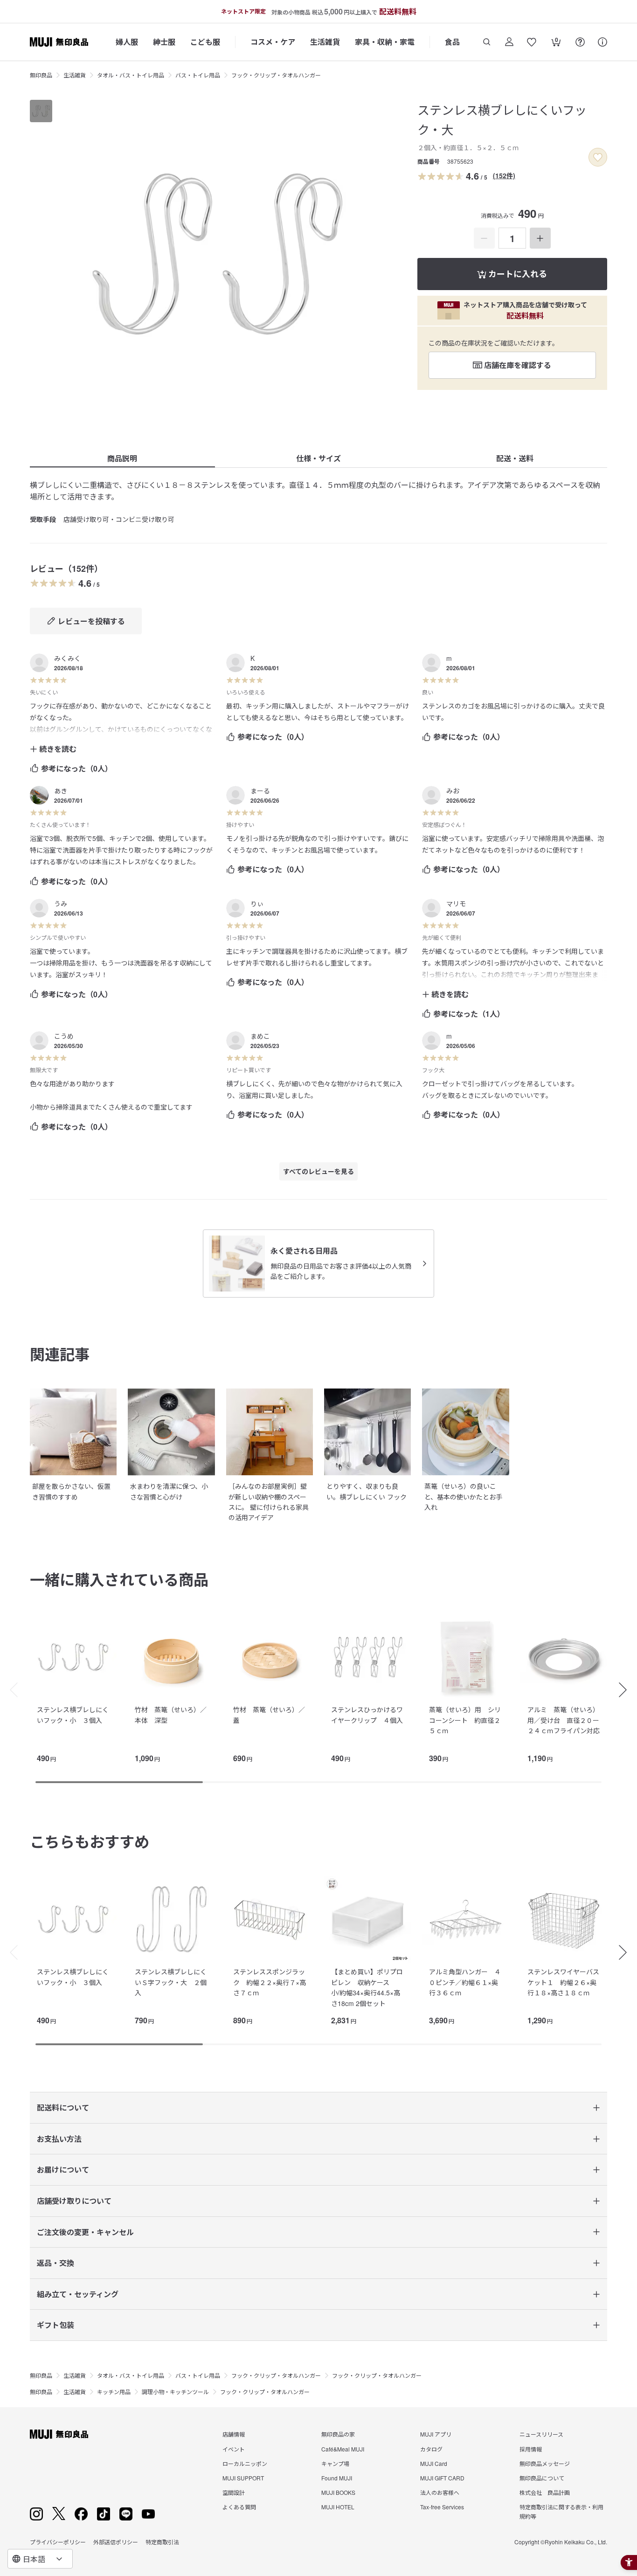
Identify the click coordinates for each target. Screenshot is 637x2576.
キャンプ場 (335, 2463)
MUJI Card (434, 2463)
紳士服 (164, 42)
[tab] (41, 111)
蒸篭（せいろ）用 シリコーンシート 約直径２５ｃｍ (465, 1720)
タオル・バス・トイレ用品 (131, 75)
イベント (234, 2449)
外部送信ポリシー (116, 2542)
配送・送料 (515, 458)
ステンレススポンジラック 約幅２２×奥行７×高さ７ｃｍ (270, 1982)
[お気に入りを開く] (532, 42)
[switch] (598, 157)
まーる (260, 791)
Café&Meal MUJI (343, 2449)
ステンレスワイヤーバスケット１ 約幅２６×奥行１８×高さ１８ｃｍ (563, 1982)
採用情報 (531, 2449)
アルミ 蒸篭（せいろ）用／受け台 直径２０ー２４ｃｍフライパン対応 (564, 1720)
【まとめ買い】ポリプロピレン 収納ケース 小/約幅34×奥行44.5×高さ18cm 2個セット (367, 1987)
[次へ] (628, 1690)
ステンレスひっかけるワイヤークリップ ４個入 (367, 1715)
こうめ (64, 1036)
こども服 (205, 42)
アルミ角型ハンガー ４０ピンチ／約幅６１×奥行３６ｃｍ (465, 1982)
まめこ (260, 1036)
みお (453, 791)
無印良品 (41, 75)
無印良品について (542, 2478)
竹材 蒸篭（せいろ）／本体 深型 (171, 1715)
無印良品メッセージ (545, 2463)
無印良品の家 (338, 2434)
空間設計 (234, 2492)
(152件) (504, 175)
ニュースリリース (541, 2434)
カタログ (431, 2449)
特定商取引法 (162, 2542)
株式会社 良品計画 (545, 2492)
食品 (452, 42)
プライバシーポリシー (58, 2542)
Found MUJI (337, 2478)
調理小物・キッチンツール (175, 2392)
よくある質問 (239, 2507)
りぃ (257, 903)
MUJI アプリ (436, 2434)
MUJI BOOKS (338, 2492)
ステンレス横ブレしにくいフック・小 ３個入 (73, 1715)
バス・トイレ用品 (198, 75)
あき (61, 791)
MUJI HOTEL (338, 2507)
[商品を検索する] (487, 42)
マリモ (456, 903)
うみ (61, 903)
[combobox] (40, 2559)
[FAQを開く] (580, 42)
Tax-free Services (442, 2507)
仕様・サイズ (318, 458)
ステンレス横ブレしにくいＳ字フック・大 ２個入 (171, 1982)
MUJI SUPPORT (243, 2478)
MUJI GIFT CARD (442, 2478)
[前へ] (9, 1690)
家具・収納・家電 (385, 42)
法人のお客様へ (440, 2492)
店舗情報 (234, 2434)
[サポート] (602, 42)
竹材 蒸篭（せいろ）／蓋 (269, 1715)
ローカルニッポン (245, 2463)
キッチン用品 (114, 2392)
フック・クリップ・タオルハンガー (276, 75)
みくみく (67, 658)
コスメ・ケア (273, 42)
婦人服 (127, 42)
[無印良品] (59, 2434)
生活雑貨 (325, 42)
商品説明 (122, 458)
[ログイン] (509, 42)
